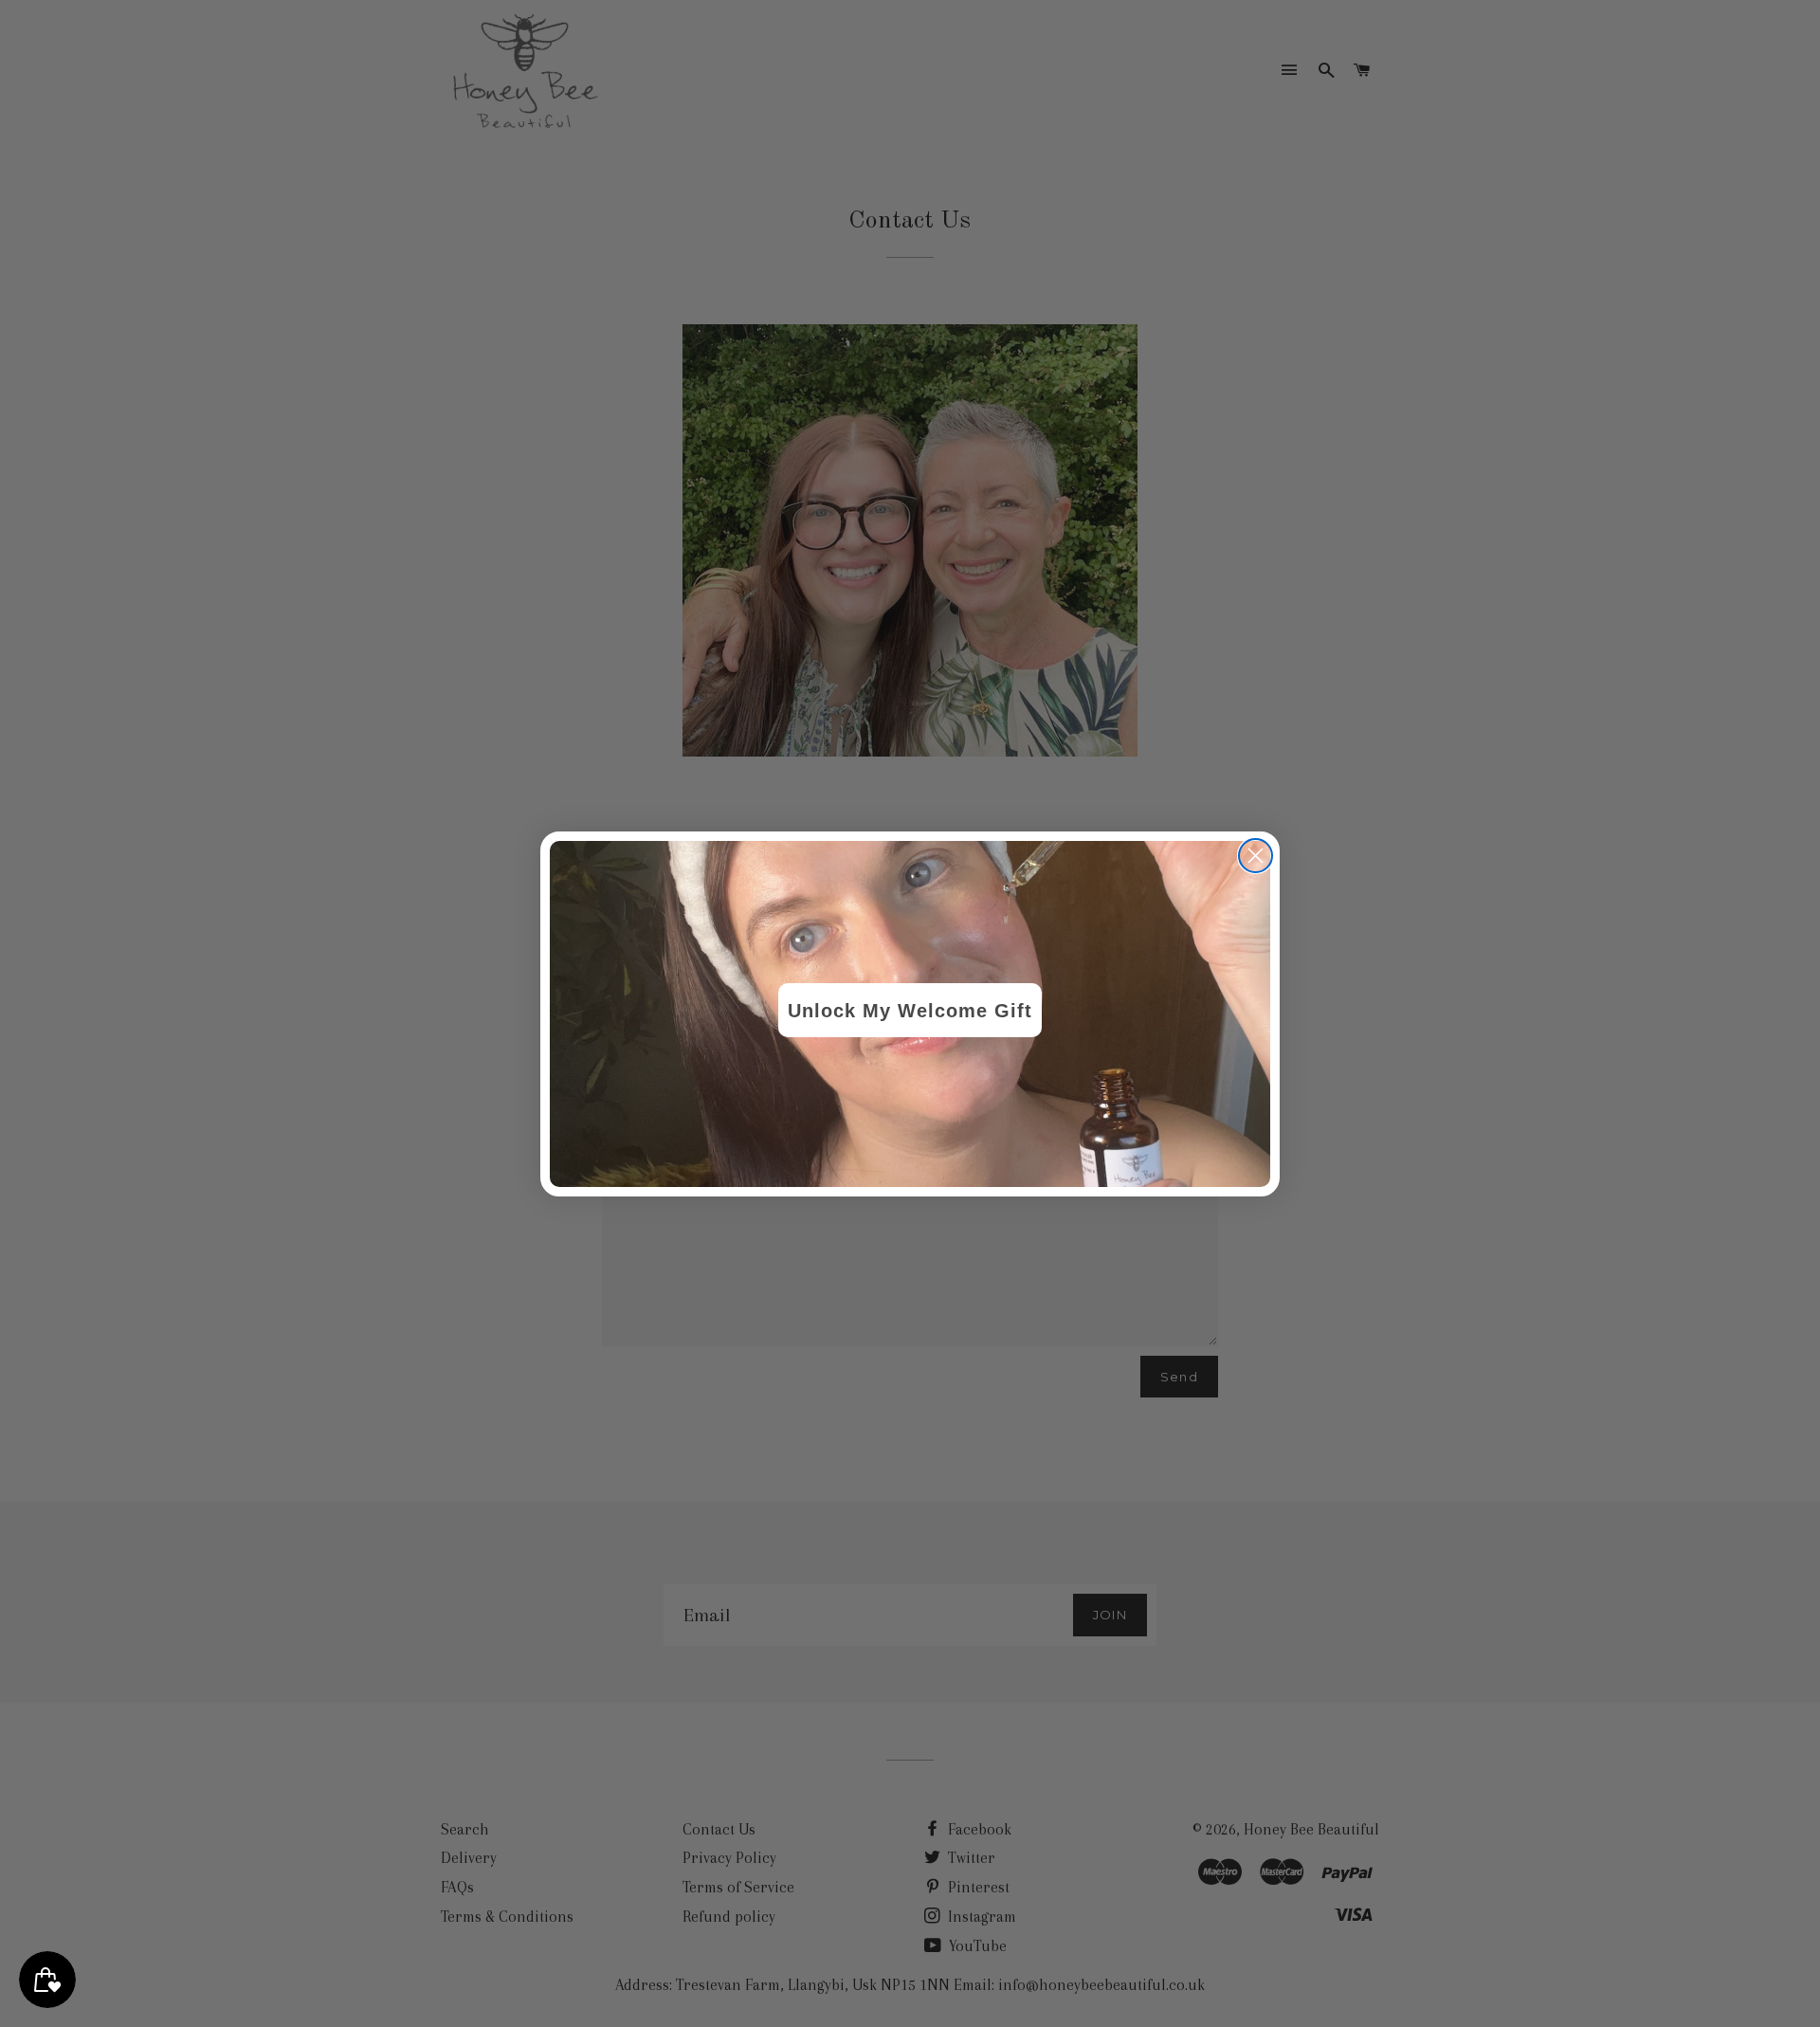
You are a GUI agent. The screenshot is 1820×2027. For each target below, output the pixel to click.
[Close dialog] (1256, 856)
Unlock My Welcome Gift (910, 1011)
